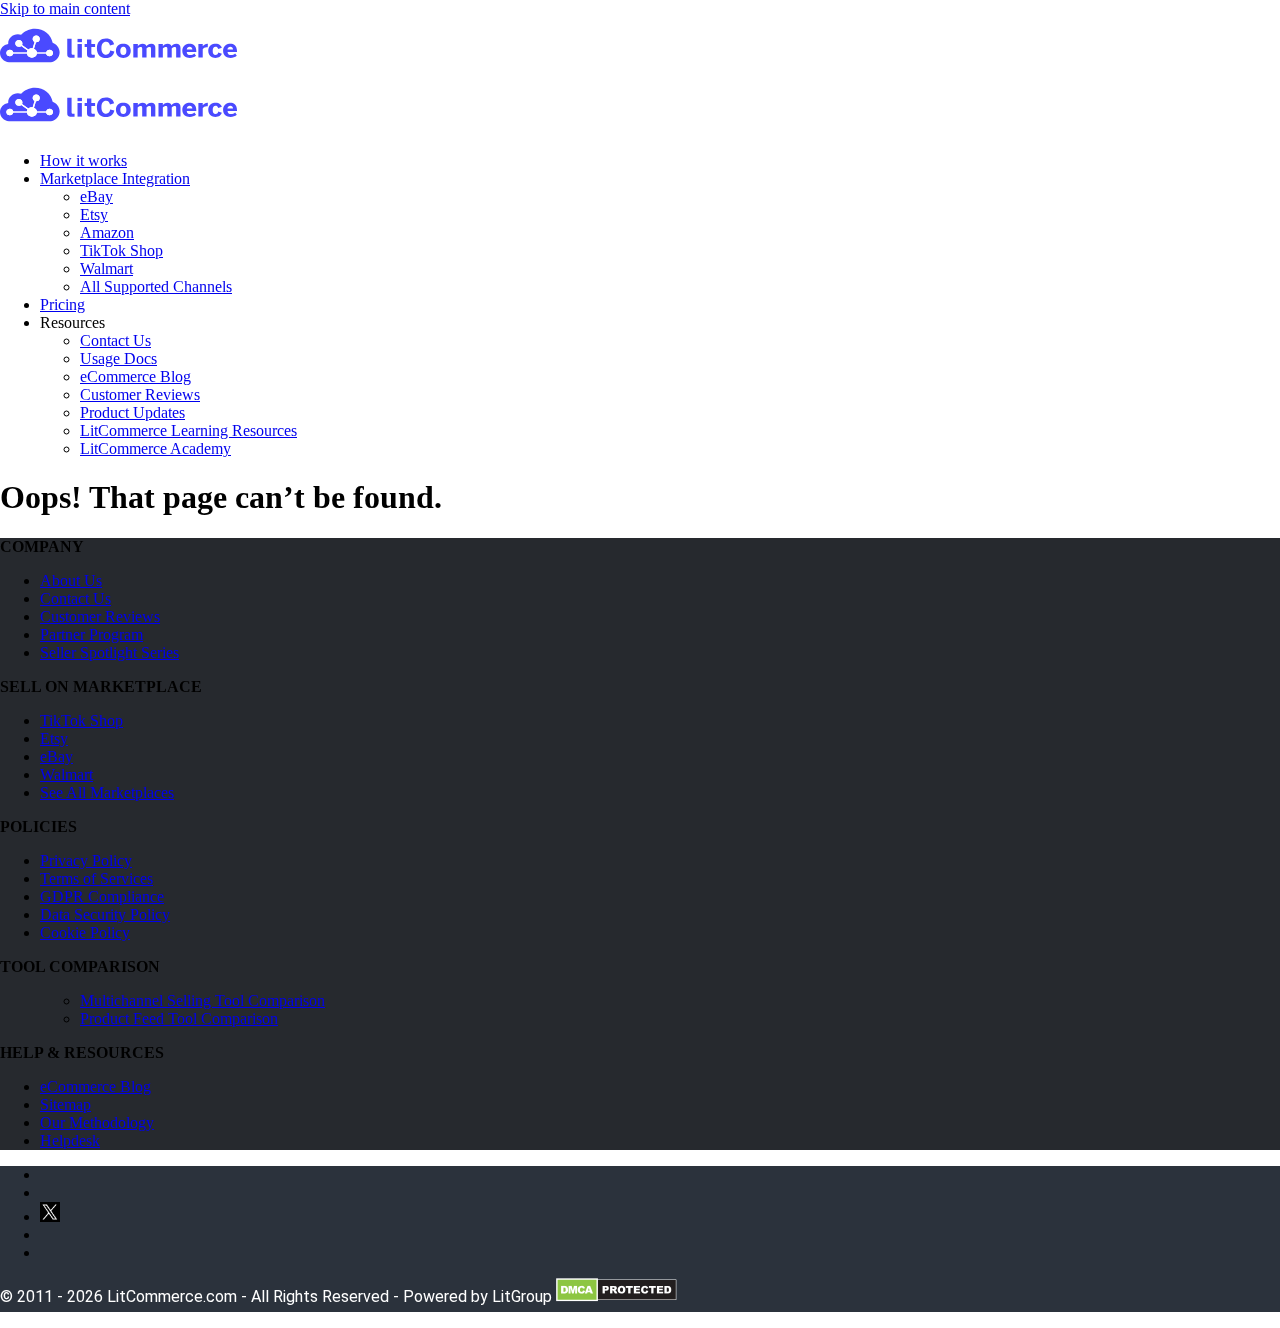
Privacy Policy (86, 860)
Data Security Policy (105, 914)
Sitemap (65, 1104)
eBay (96, 196)
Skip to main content (65, 8)
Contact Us (115, 340)
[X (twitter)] (50, 1216)
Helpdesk (70, 1140)
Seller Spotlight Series (109, 652)
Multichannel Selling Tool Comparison (202, 1000)
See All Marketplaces (107, 792)
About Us (71, 580)
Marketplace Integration (115, 178)
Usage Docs (118, 358)
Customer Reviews (140, 394)
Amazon (107, 232)
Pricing (62, 304)
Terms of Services (96, 878)
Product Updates (132, 412)
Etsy (94, 214)
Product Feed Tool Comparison (179, 1018)
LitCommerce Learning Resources (188, 430)
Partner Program (91, 634)
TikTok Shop (121, 250)
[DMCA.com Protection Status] (616, 1296)
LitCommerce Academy (155, 448)
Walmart (106, 268)
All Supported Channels (156, 286)
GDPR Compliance (102, 896)
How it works (83, 160)
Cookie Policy (85, 932)
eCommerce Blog (135, 376)
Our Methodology (97, 1122)
